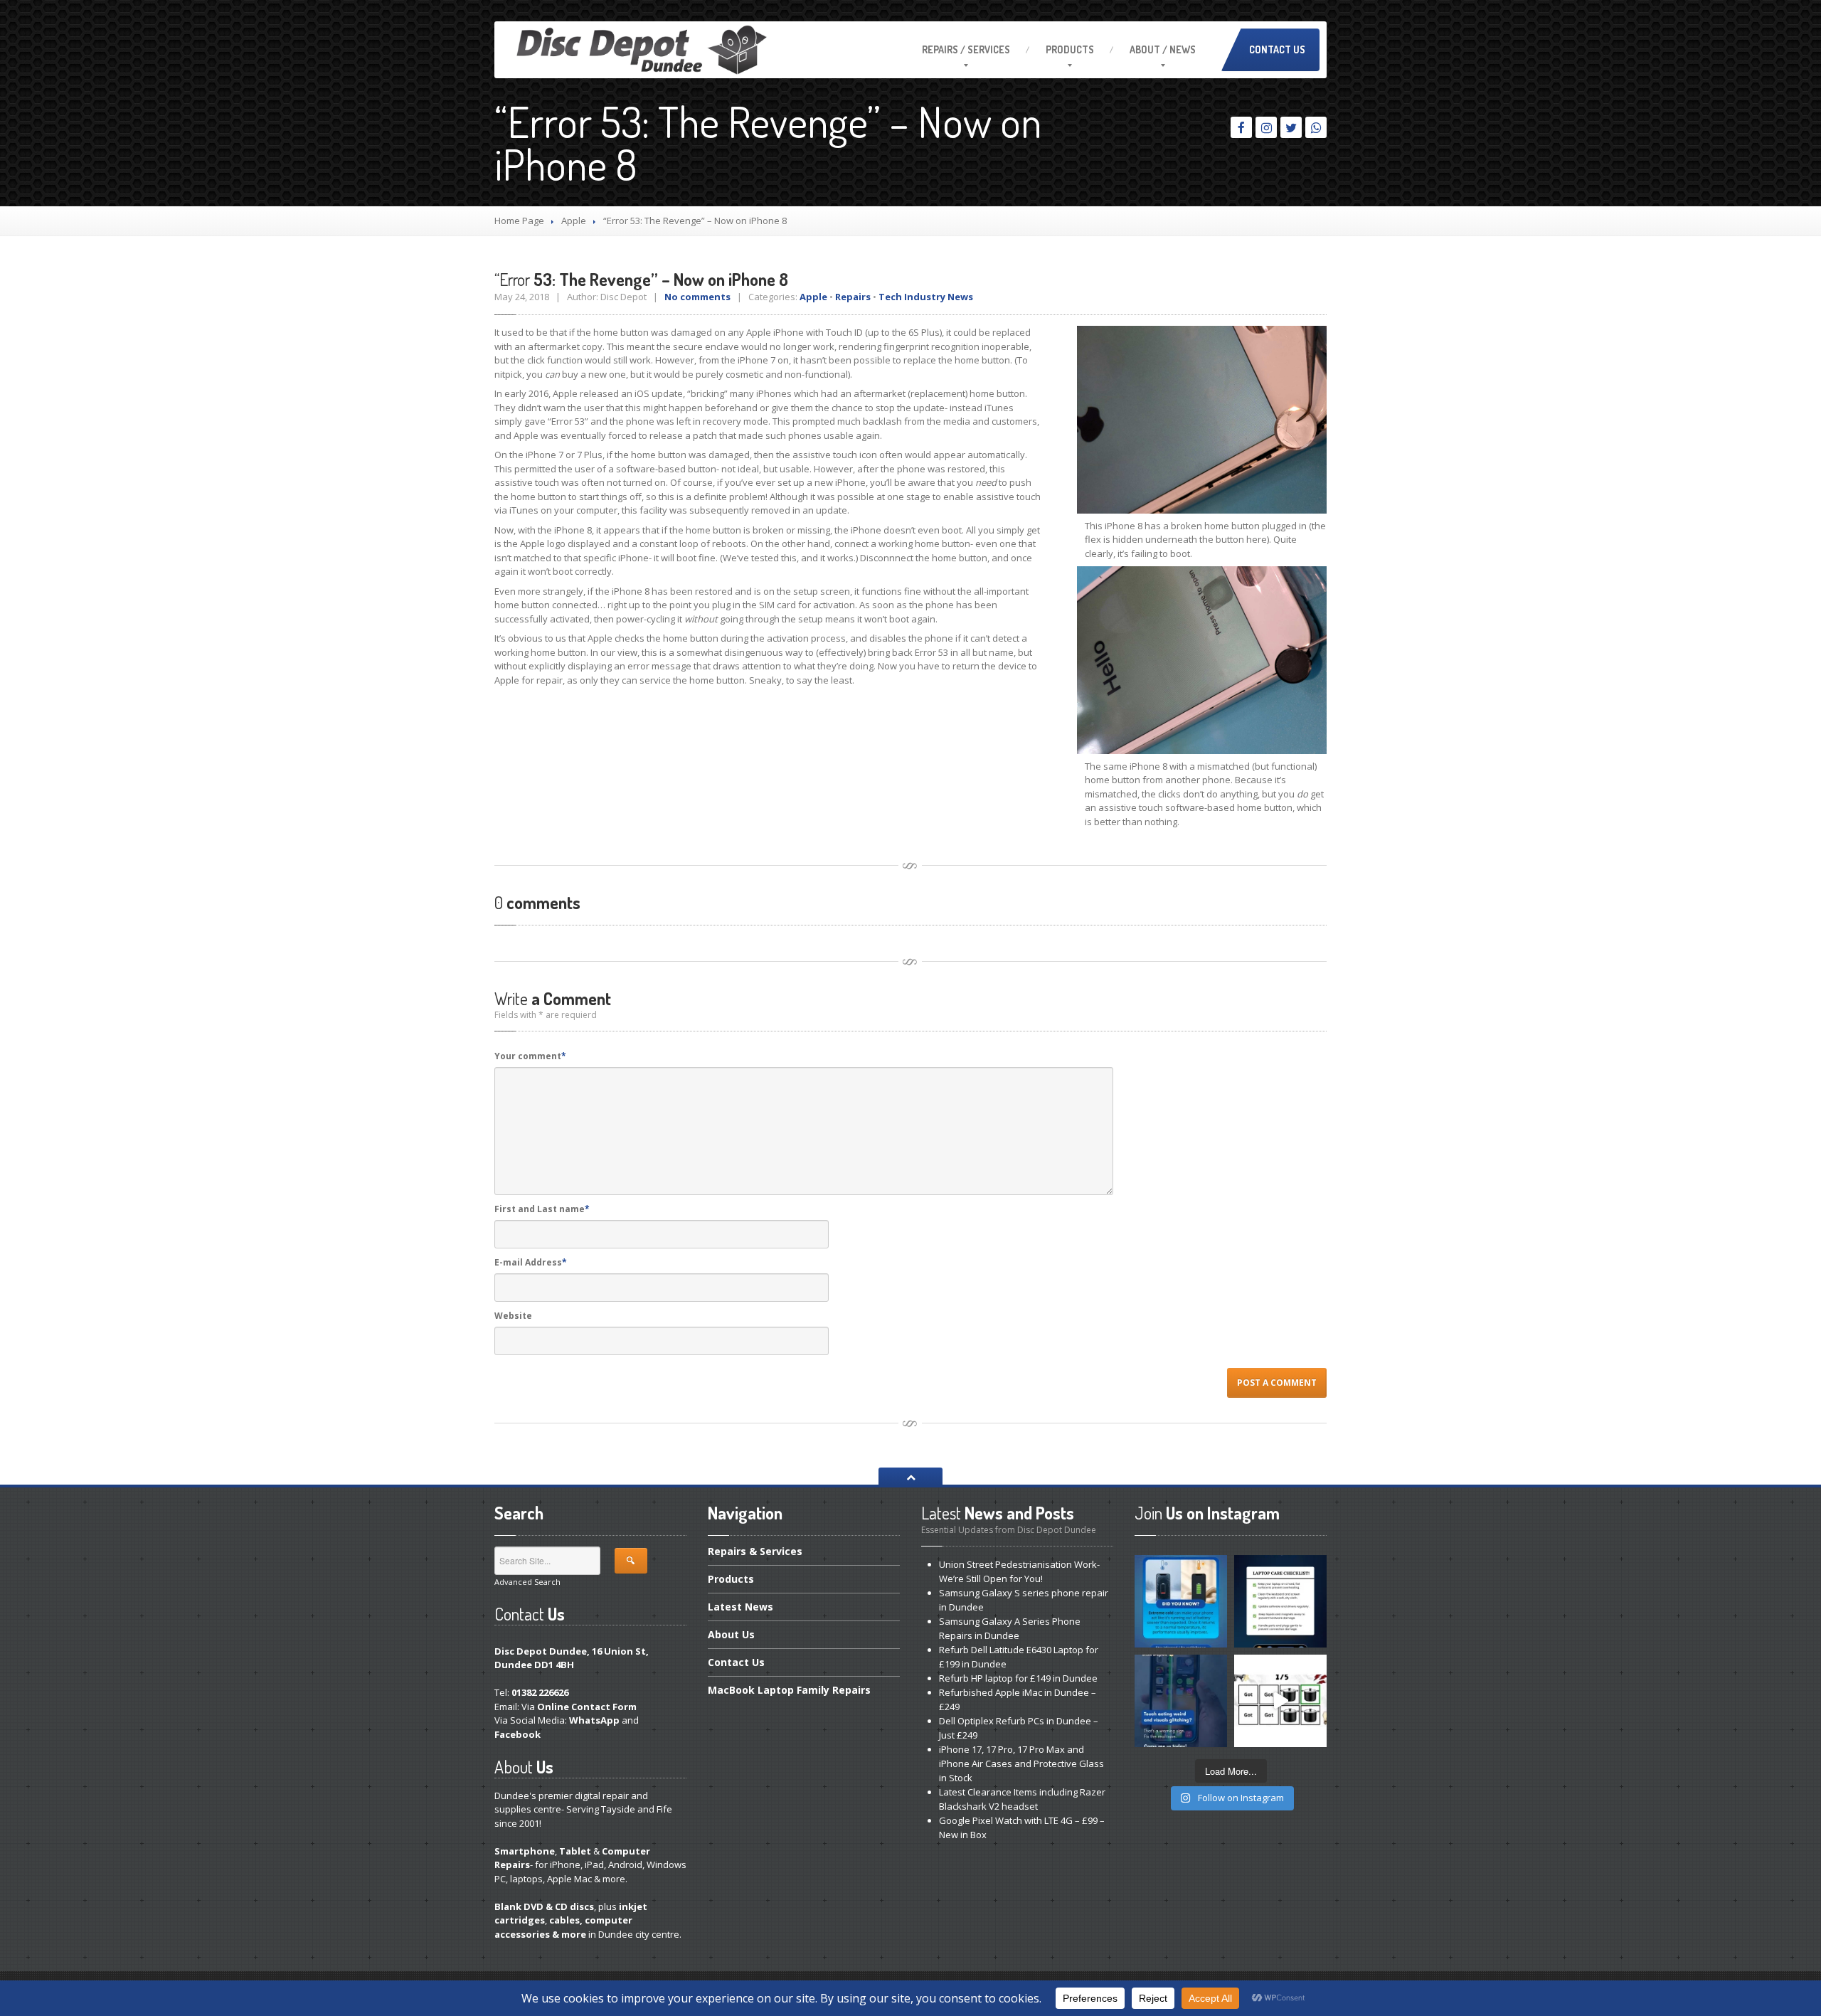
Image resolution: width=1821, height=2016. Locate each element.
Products (1070, 49)
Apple (574, 221)
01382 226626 (540, 1692)
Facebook (517, 1734)
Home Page (519, 221)
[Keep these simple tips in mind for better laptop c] (1280, 1601)
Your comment (530, 1056)
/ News (1163, 49)
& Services (755, 1552)
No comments (697, 297)
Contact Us (1277, 49)
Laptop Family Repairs (789, 1690)
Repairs (853, 297)
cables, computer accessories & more (563, 1927)
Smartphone (525, 1851)
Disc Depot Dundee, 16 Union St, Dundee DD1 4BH (572, 1658)
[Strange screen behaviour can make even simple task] (1181, 1701)
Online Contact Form (587, 1707)
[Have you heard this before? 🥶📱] (1181, 1601)
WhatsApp (594, 1720)
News (740, 1607)
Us (731, 1634)
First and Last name (542, 1209)
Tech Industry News (926, 297)
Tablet (575, 1851)
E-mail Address (531, 1262)
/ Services (966, 49)
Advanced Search (527, 1582)
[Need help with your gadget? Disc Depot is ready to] (1280, 1701)
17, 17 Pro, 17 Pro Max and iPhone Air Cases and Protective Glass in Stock (1021, 1763)
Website (513, 1316)
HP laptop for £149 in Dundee (1018, 1678)
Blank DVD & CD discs (544, 1906)
